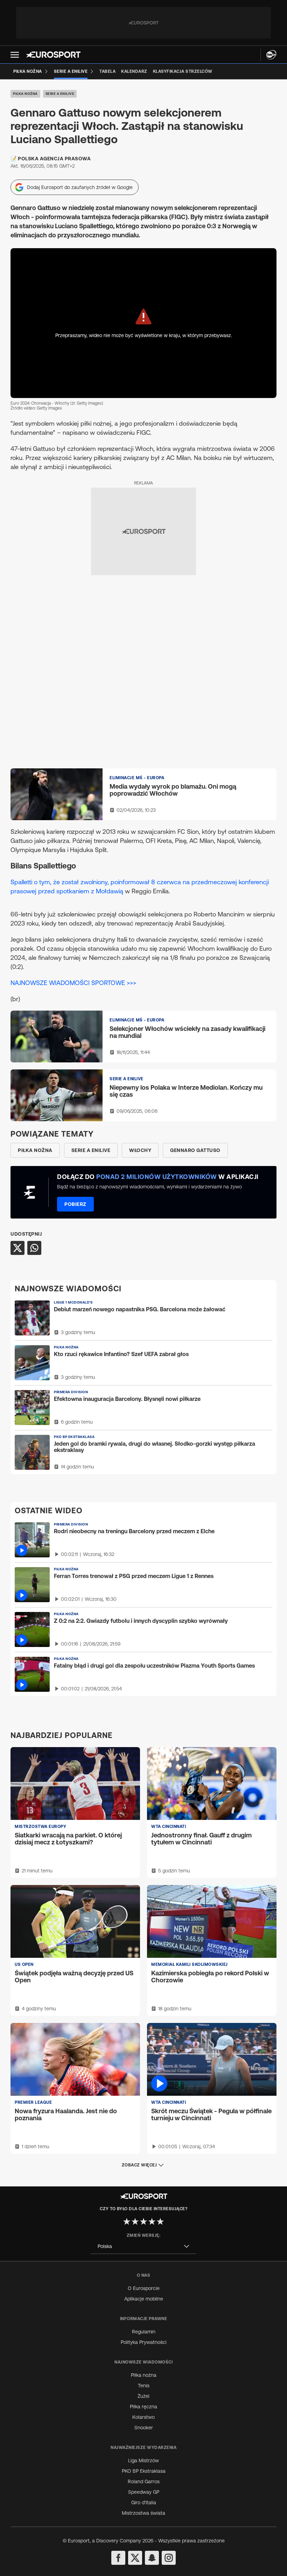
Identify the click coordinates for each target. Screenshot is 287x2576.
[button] (15, 55)
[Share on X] (17, 1248)
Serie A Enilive (60, 94)
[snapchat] (152, 2558)
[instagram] (169, 2558)
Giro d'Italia (144, 2502)
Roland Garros (144, 2481)
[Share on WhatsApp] (34, 1248)
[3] (143, 2221)
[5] (160, 2221)
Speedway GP (144, 2492)
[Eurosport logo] (53, 55)
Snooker (144, 2428)
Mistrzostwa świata (143, 2513)
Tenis (144, 2386)
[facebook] (118, 2558)
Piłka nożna (25, 94)
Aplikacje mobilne (144, 2299)
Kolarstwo (143, 2417)
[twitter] (135, 2558)
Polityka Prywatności (144, 2342)
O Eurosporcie (144, 2288)
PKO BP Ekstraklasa (144, 2471)
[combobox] (143, 2246)
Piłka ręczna (143, 2407)
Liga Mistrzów (143, 2460)
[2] (135, 2221)
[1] (127, 2221)
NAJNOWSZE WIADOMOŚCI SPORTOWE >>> (73, 983)
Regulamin (144, 2332)
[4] (152, 2221)
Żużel (143, 2396)
